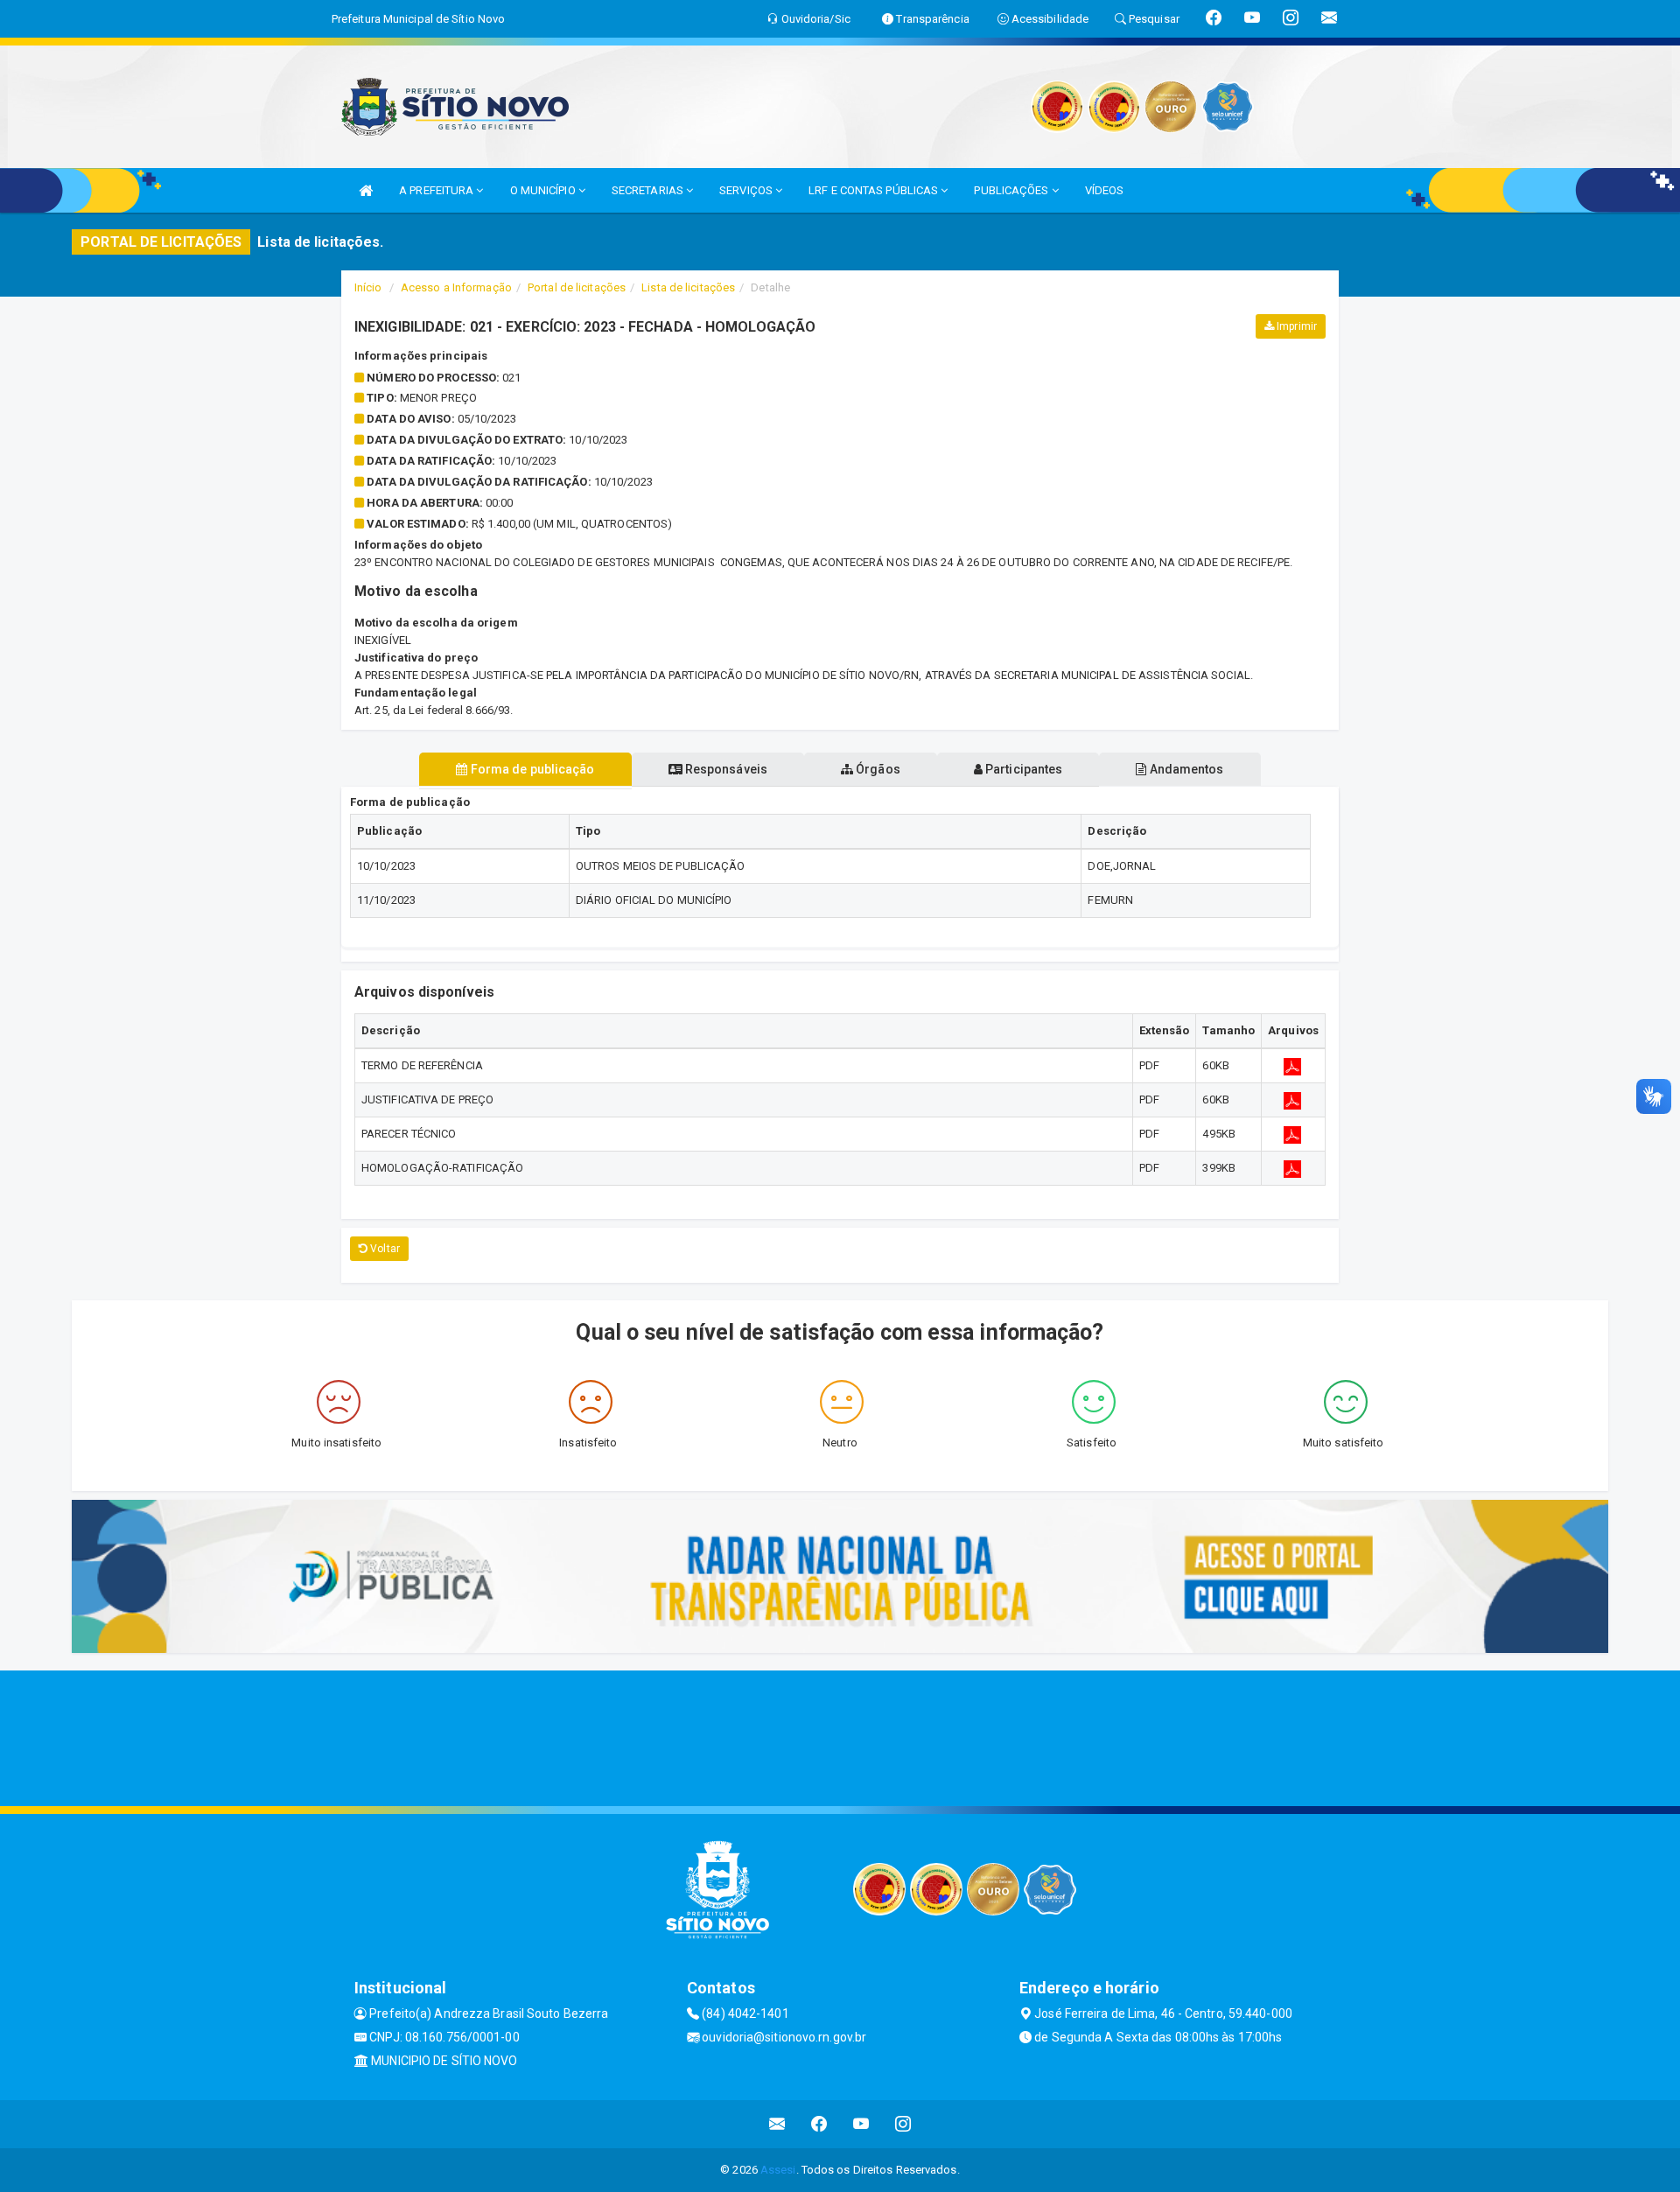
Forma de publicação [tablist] (532, 769)
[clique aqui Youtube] (861, 2124)
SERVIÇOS (747, 190)
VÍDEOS (1105, 190)
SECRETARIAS (649, 190)
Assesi (778, 2170)
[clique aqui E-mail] (777, 2124)
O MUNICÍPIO (544, 190)
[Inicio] (366, 190)
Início (368, 287)
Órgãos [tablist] (877, 769)
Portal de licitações (577, 287)
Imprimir (1295, 326)
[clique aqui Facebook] (819, 2124)
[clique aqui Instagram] (903, 2124)
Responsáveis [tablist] (725, 769)
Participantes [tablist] (1022, 769)
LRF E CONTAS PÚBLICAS (875, 190)
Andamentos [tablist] (1185, 769)
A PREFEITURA (437, 190)
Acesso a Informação (456, 287)
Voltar (384, 1249)
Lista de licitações (688, 287)
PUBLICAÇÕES (1012, 190)
